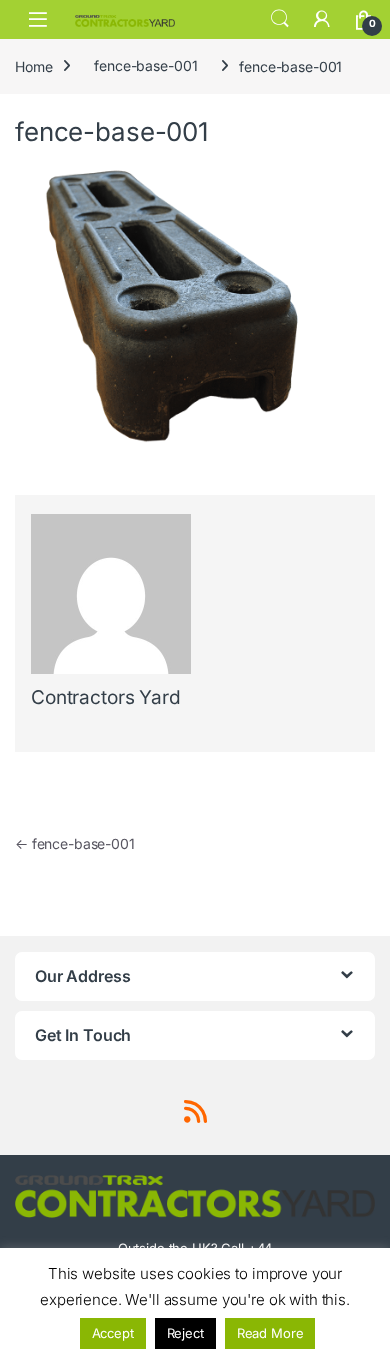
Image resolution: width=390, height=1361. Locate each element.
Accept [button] (113, 1333)
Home (33, 65)
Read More (270, 1333)
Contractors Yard (106, 697)
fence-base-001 (145, 65)
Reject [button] (185, 1333)
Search (280, 19)
